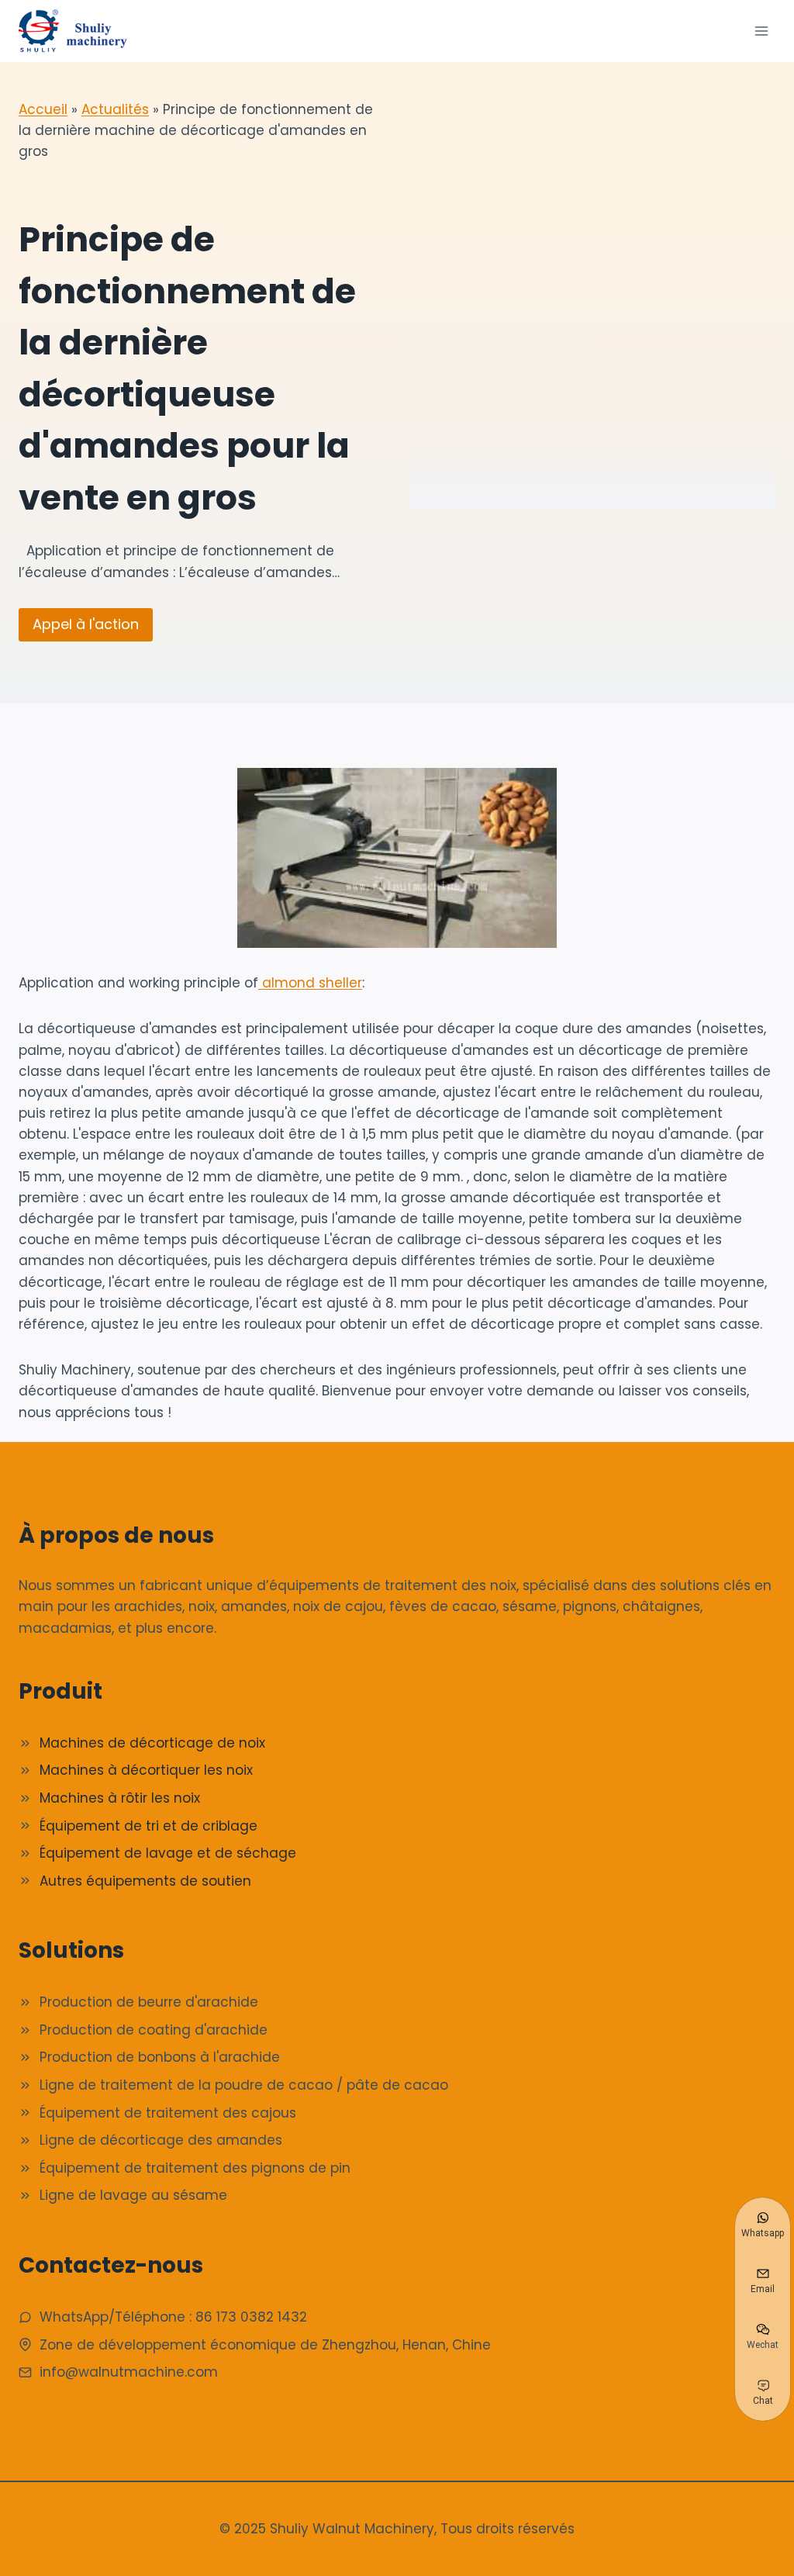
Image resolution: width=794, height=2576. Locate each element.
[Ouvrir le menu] (761, 31)
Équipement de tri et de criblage (148, 1826)
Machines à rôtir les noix (120, 1798)
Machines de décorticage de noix (152, 1743)
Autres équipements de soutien (145, 1881)
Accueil (43, 109)
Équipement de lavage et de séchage (168, 1853)
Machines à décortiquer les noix (146, 1770)
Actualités (115, 109)
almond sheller (310, 983)
